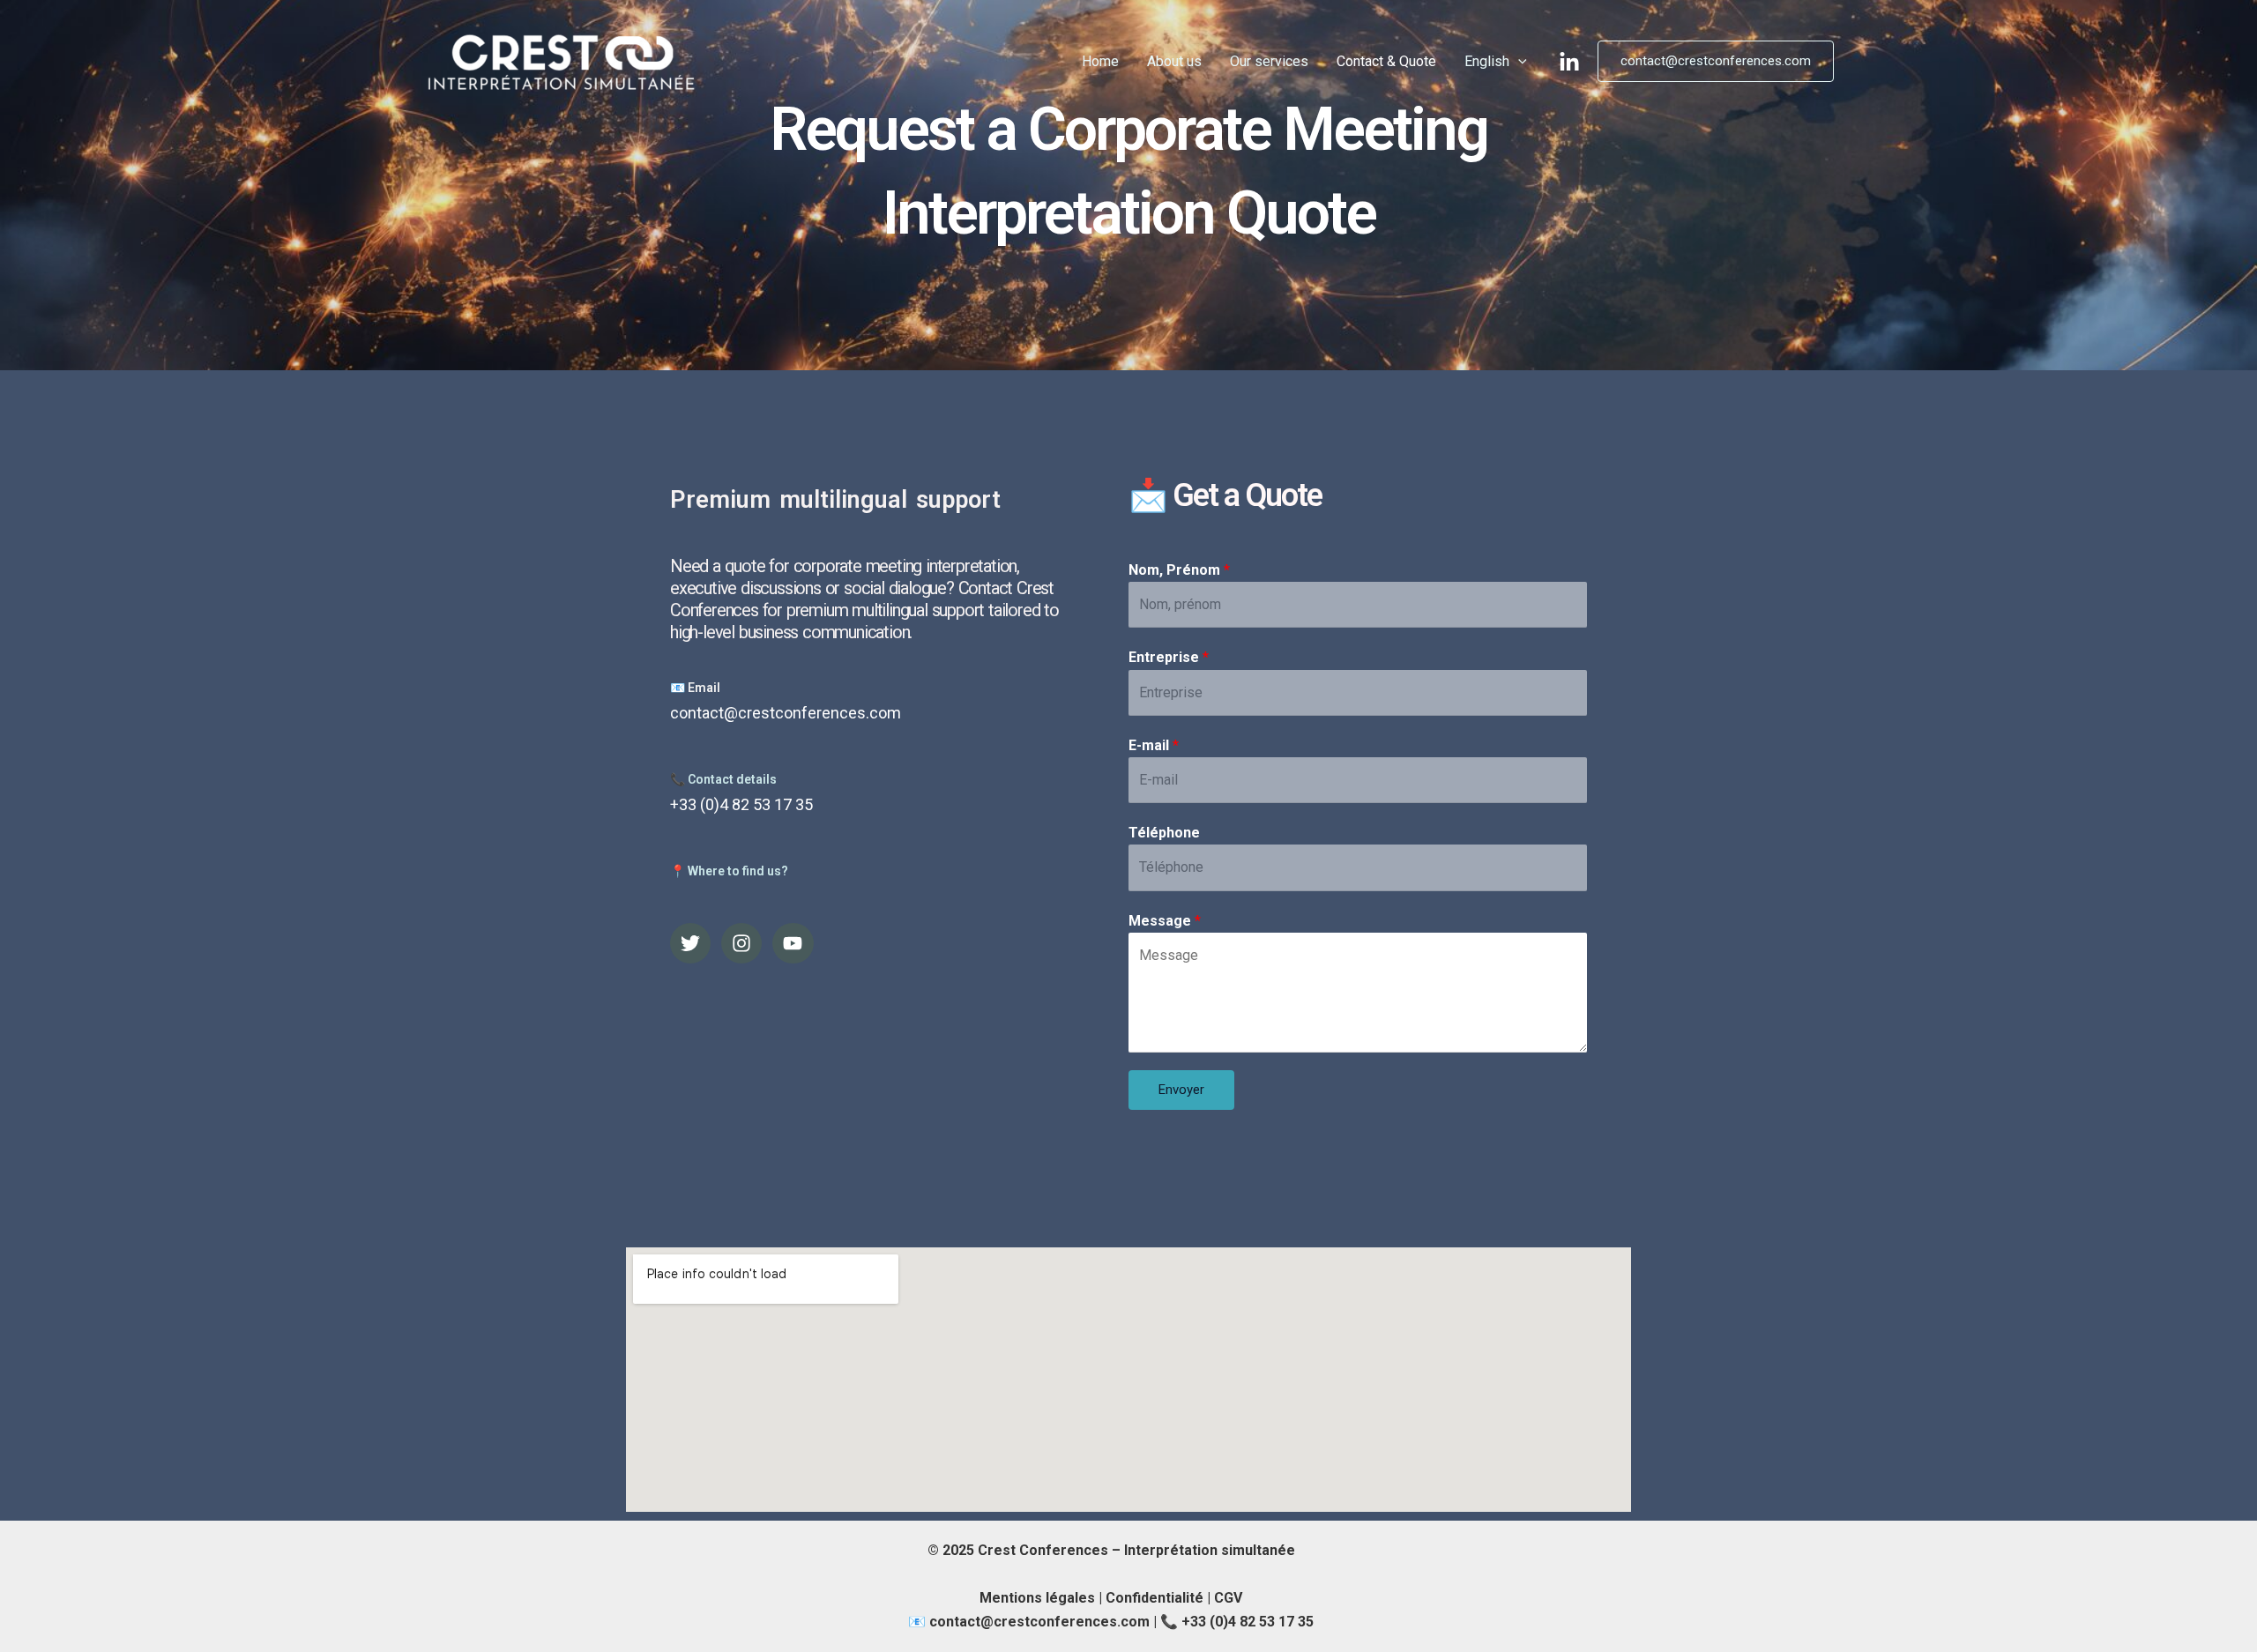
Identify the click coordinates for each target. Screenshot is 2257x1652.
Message (1165, 921)
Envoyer (1181, 1090)
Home (1100, 61)
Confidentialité (1155, 1598)
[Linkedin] (1569, 63)
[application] (1518, 62)
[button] (1716, 61)
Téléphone (1164, 833)
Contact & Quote (1386, 61)
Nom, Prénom (1179, 570)
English (1487, 61)
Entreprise (1169, 657)
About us (1174, 61)
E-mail (1154, 745)
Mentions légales (1037, 1598)
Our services (1269, 61)
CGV (1228, 1598)
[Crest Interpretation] (563, 60)
